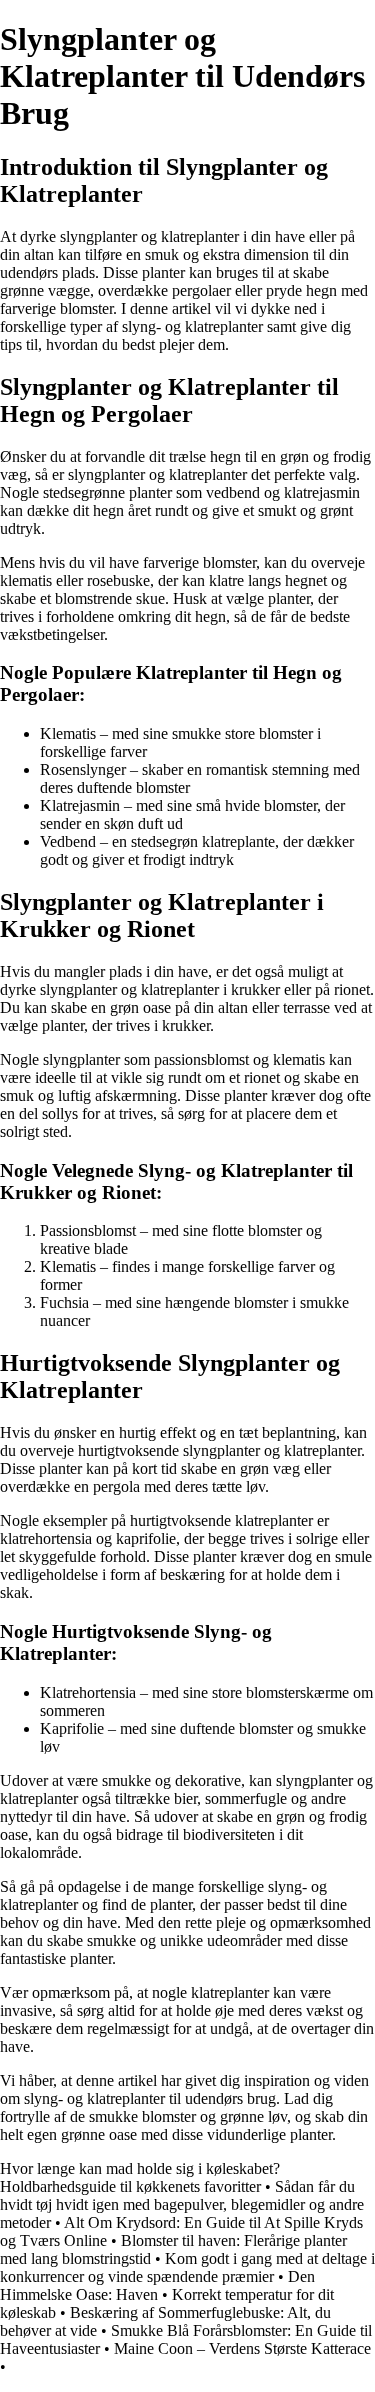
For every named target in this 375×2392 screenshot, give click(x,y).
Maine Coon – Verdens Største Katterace (242, 2348)
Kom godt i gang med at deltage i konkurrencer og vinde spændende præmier (187, 2267)
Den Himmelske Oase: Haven (157, 2285)
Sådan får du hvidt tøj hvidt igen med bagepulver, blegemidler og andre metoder (182, 2204)
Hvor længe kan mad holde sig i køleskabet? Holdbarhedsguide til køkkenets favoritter (140, 2177)
